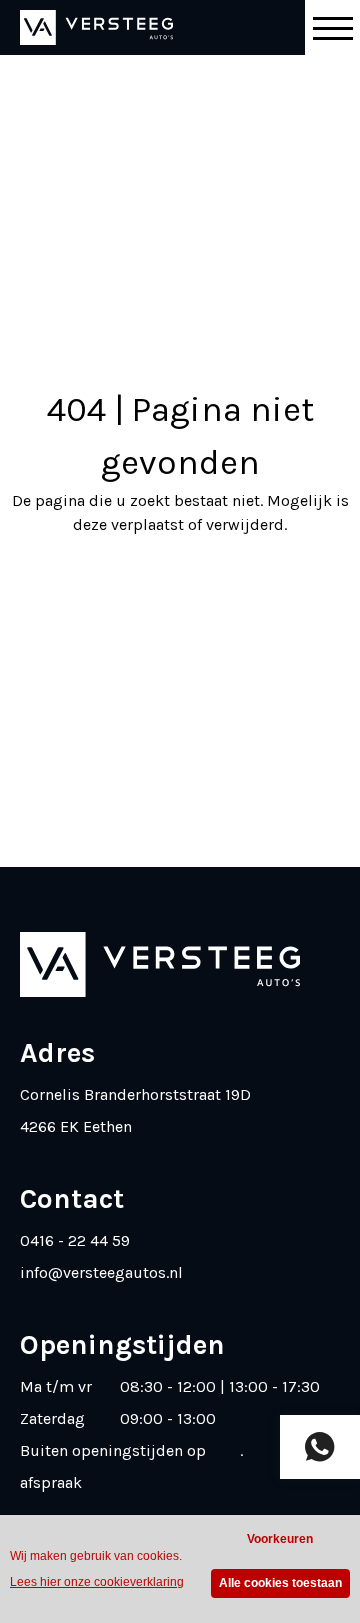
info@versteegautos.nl (101, 1272)
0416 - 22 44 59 (75, 1240)
